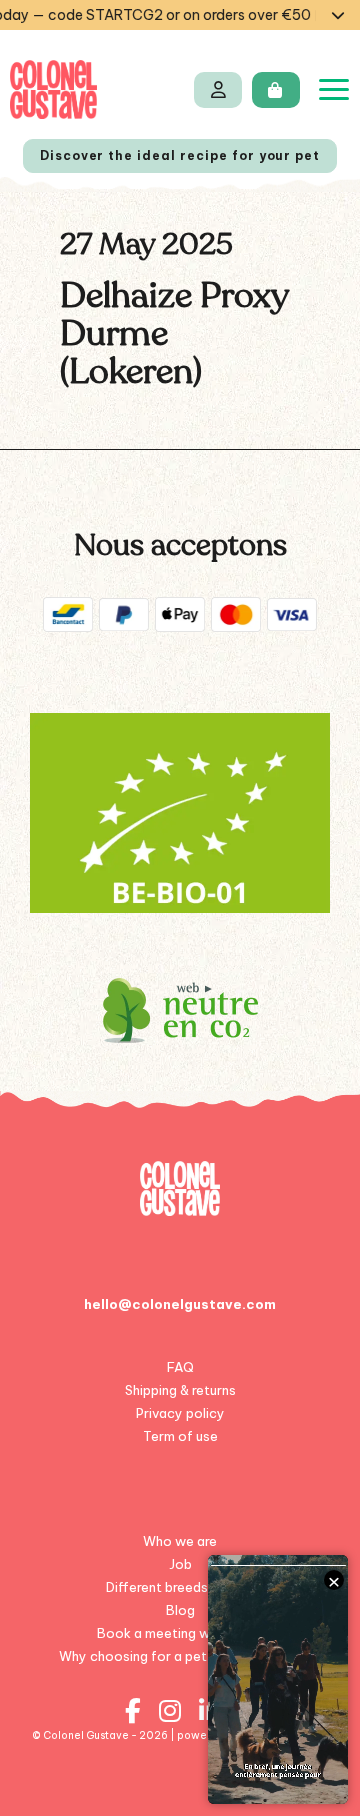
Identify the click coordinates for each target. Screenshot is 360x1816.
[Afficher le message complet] (338, 15)
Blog (180, 1610)
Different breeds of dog (180, 1587)
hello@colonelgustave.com (180, 1304)
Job (180, 1564)
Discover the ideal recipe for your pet (180, 155)
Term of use (180, 1436)
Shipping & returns (180, 1390)
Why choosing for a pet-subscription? (180, 1656)
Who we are (180, 1541)
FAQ (180, 1367)
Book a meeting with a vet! (180, 1633)
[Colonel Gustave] (53, 89)
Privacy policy (180, 1413)
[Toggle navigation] (334, 89)
